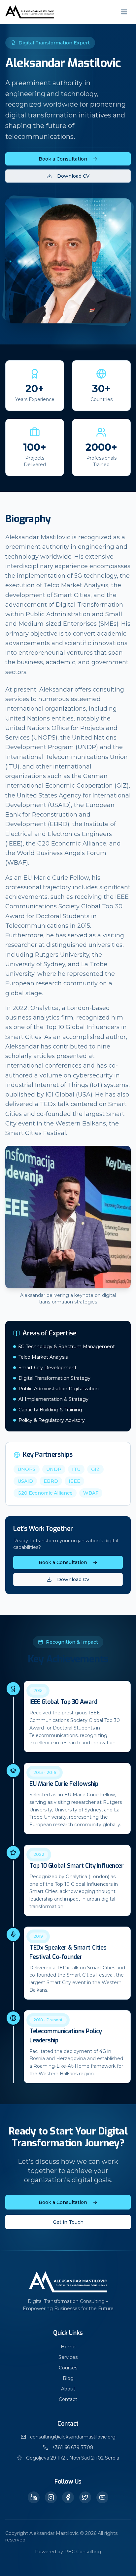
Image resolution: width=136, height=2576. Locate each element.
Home (68, 2347)
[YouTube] (102, 2497)
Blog (68, 2378)
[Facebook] (68, 2497)
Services (68, 2357)
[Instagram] (51, 2497)
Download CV (73, 176)
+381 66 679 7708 (73, 2447)
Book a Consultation (63, 159)
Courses (68, 2368)
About (68, 2389)
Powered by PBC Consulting (68, 2552)
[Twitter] (85, 2497)
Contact (68, 2399)
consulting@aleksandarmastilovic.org (73, 2437)
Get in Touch (68, 2222)
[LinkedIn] (34, 2497)
